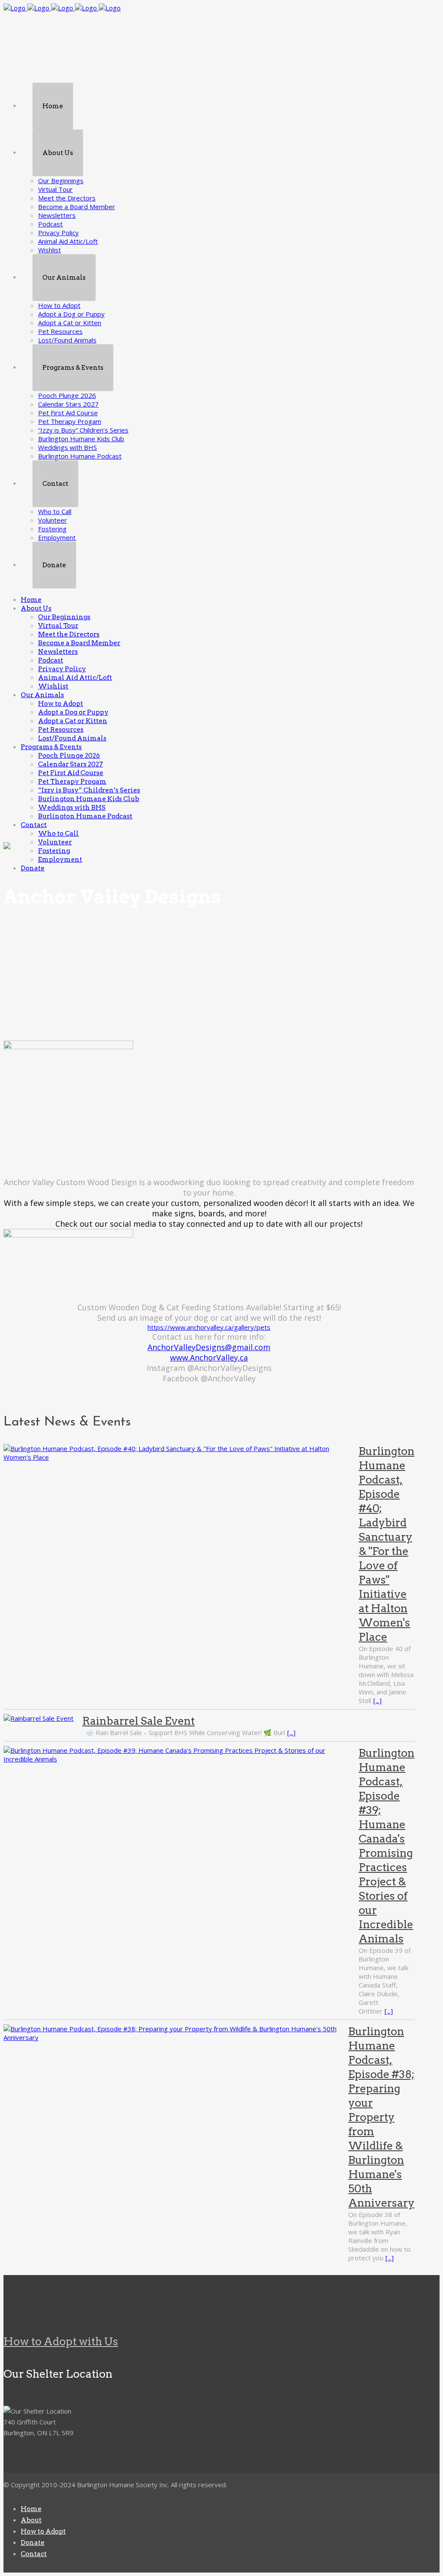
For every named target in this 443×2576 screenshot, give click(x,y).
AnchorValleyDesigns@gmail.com (209, 1347)
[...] (377, 1700)
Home (31, 2509)
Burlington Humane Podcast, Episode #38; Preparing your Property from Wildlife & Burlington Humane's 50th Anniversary (381, 2117)
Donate (33, 2543)
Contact (34, 2554)
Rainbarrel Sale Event (138, 1721)
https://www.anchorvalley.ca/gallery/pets (209, 1327)
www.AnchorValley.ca (209, 1357)
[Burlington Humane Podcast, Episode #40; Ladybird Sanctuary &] (177, 1453)
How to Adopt (43, 2531)
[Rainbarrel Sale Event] (39, 1718)
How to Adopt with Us (61, 2341)
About (31, 2520)
